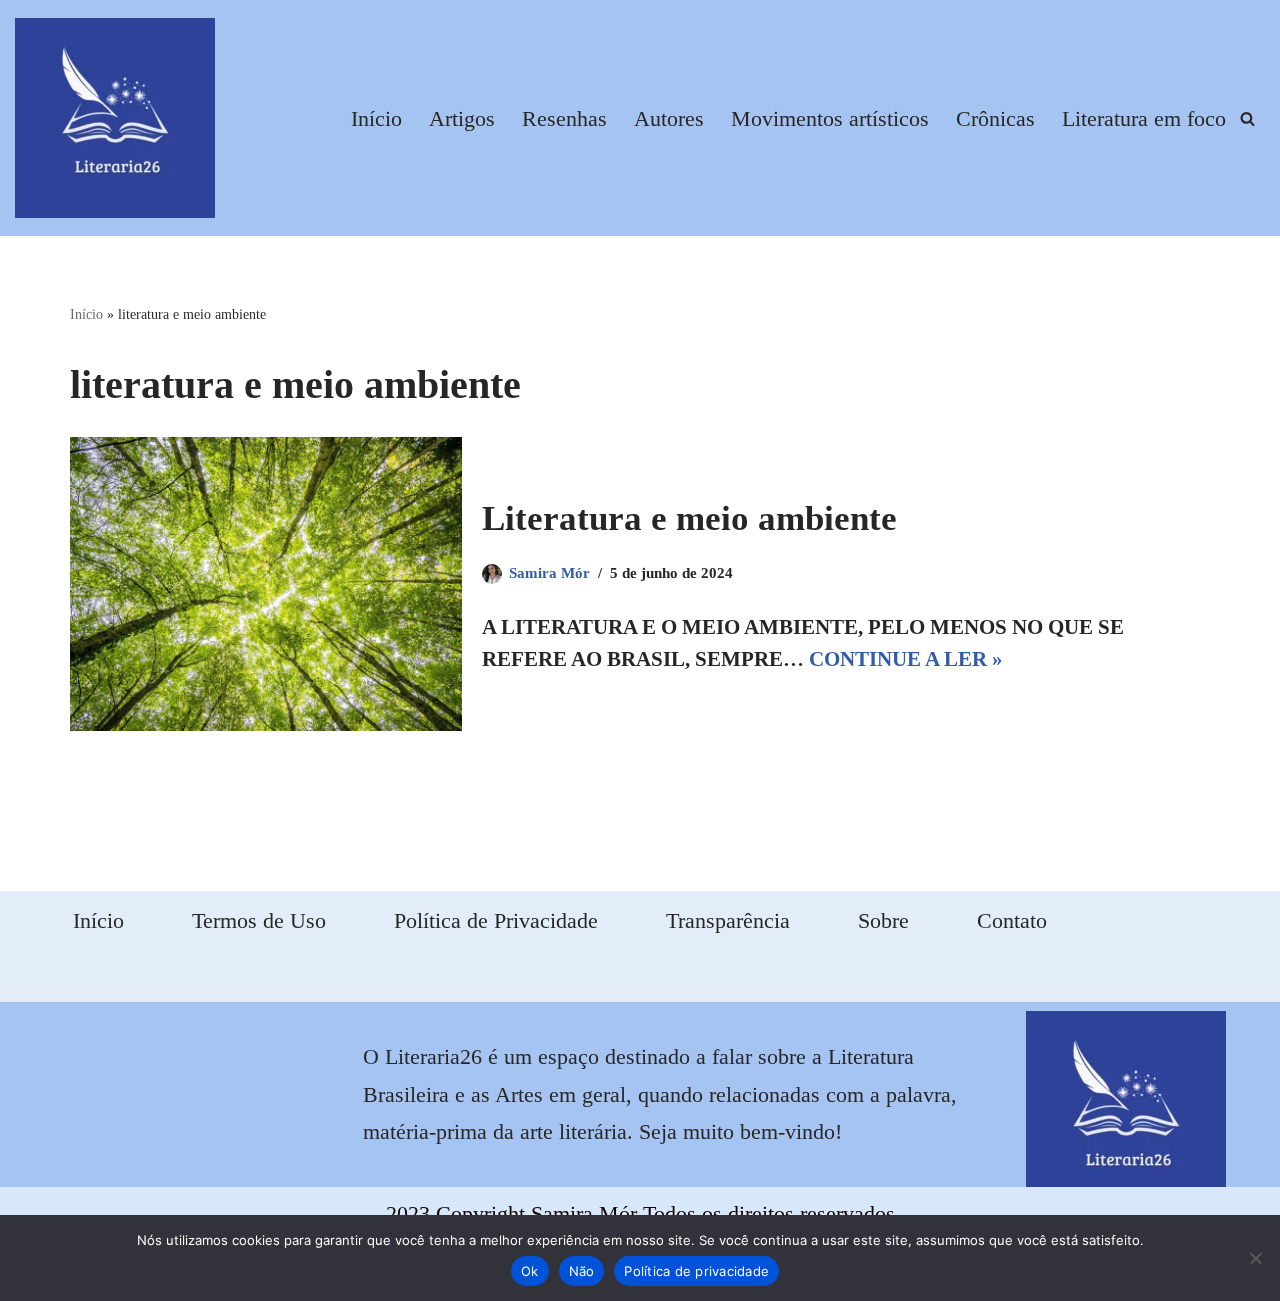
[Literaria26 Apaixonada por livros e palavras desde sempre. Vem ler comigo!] (115, 118)
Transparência (728, 920)
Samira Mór (549, 573)
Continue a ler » (906, 659)
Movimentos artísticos (830, 118)
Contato (1012, 920)
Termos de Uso (259, 920)
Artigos (462, 118)
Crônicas (995, 118)
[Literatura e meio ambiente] (266, 584)
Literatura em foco (1144, 118)
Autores (669, 118)
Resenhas (564, 118)
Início (376, 118)
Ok (530, 1271)
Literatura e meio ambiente (689, 518)
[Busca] (1247, 118)
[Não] (1255, 1258)
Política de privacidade (696, 1271)
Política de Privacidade (496, 920)
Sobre (883, 920)
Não (582, 1271)
